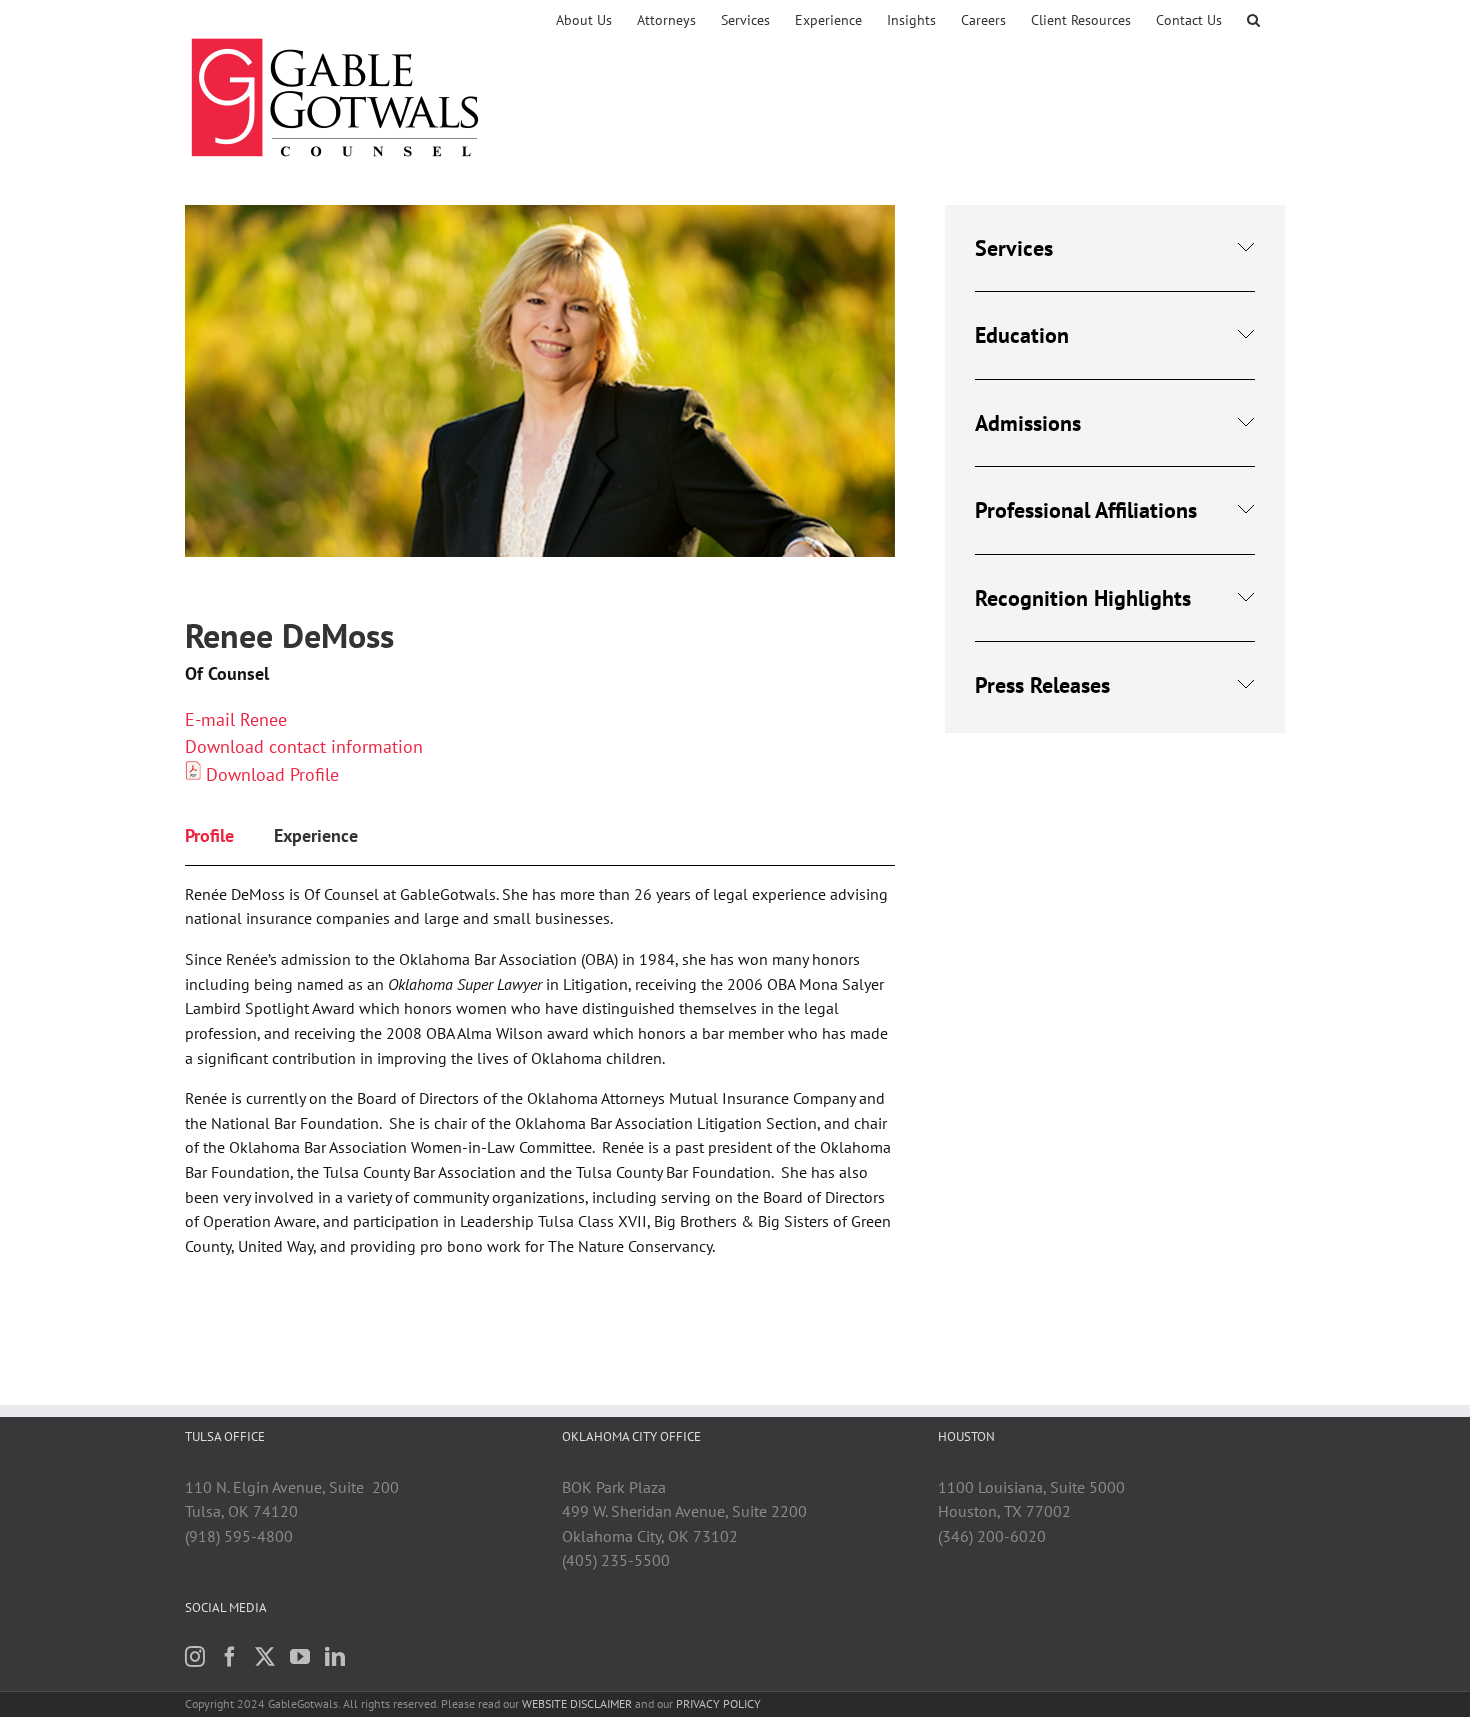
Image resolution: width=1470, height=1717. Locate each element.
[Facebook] (230, 1657)
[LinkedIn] (335, 1657)
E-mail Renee (236, 719)
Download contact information (304, 746)
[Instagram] (195, 1657)
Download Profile (272, 774)
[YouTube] (300, 1657)
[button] (1253, 20)
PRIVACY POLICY (718, 1703)
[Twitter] (265, 1657)
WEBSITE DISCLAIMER (577, 1703)
